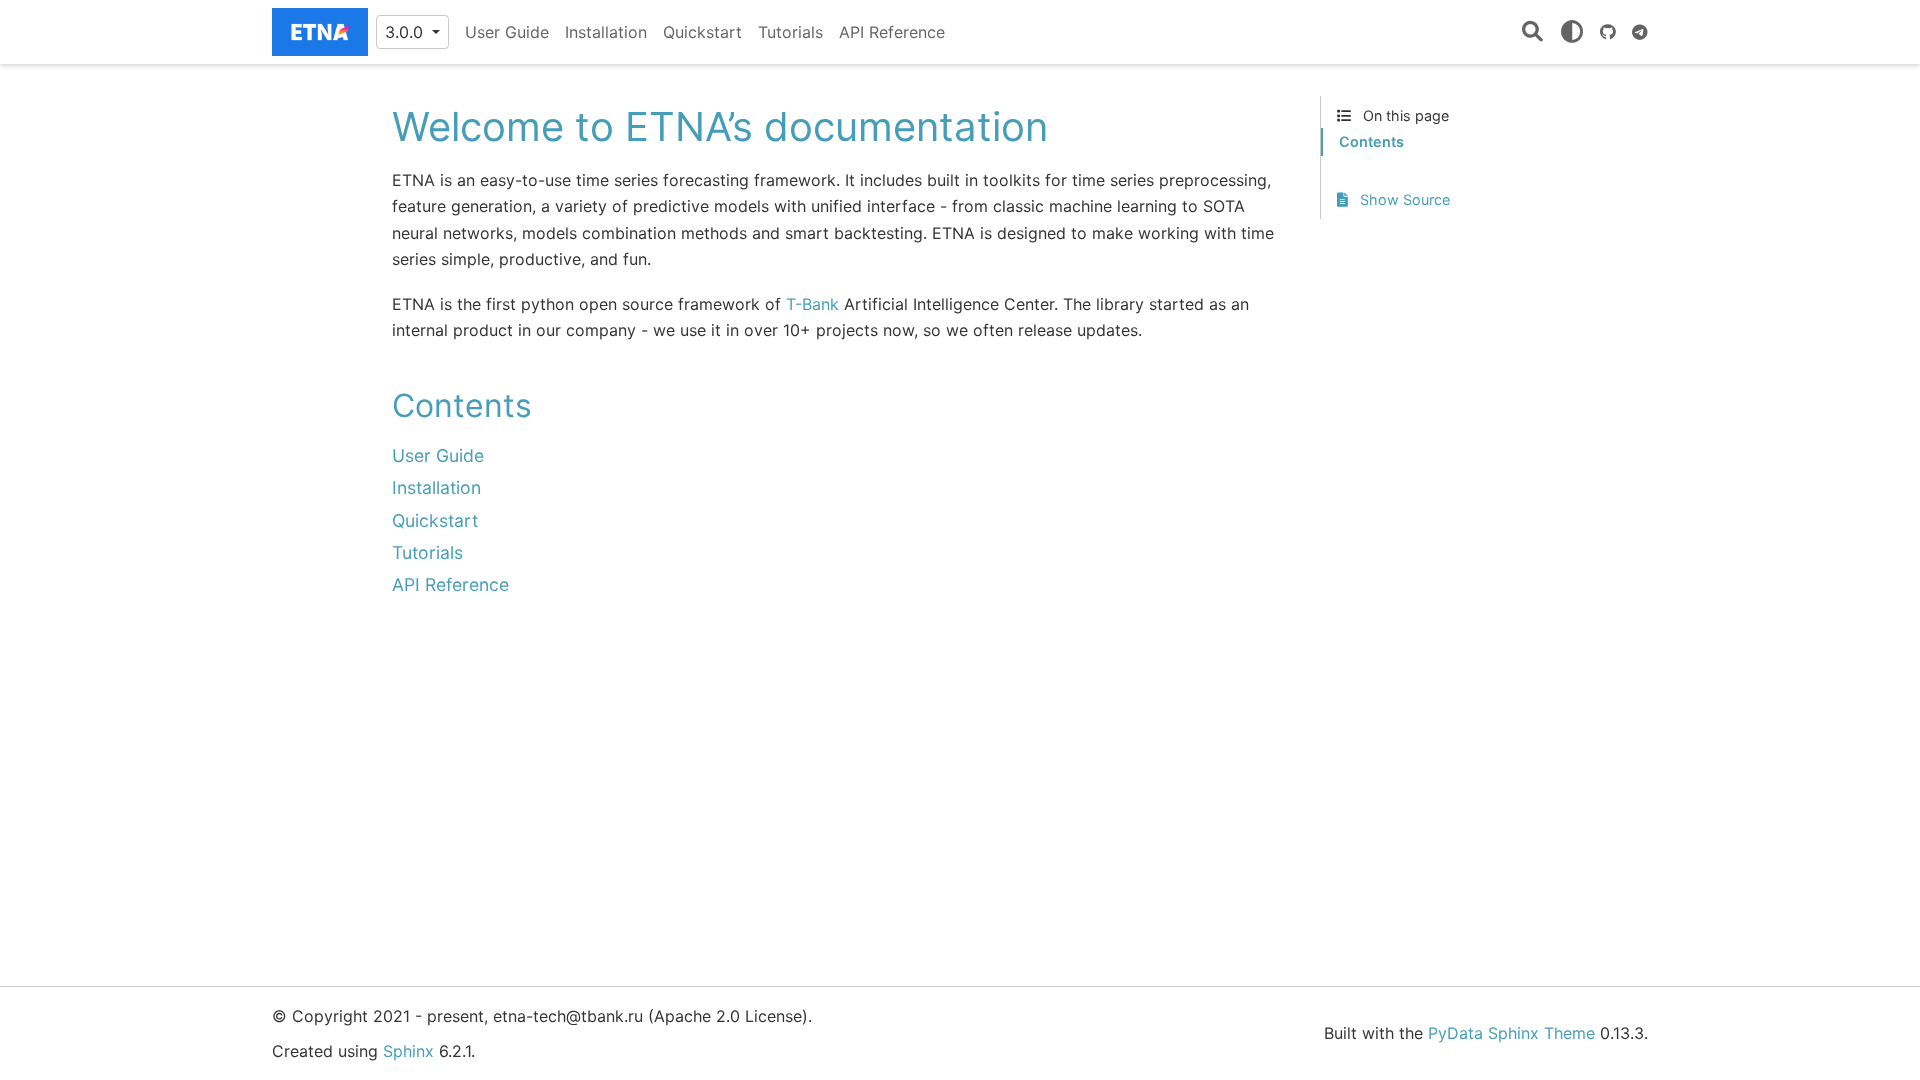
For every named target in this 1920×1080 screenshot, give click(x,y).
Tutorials (790, 32)
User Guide (507, 32)
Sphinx (408, 1051)
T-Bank (812, 304)
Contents (1371, 141)
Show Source (1403, 199)
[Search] (1532, 32)
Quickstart (702, 32)
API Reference (892, 32)
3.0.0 (406, 32)
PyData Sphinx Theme (1511, 1033)
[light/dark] (1572, 32)
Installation (606, 32)
